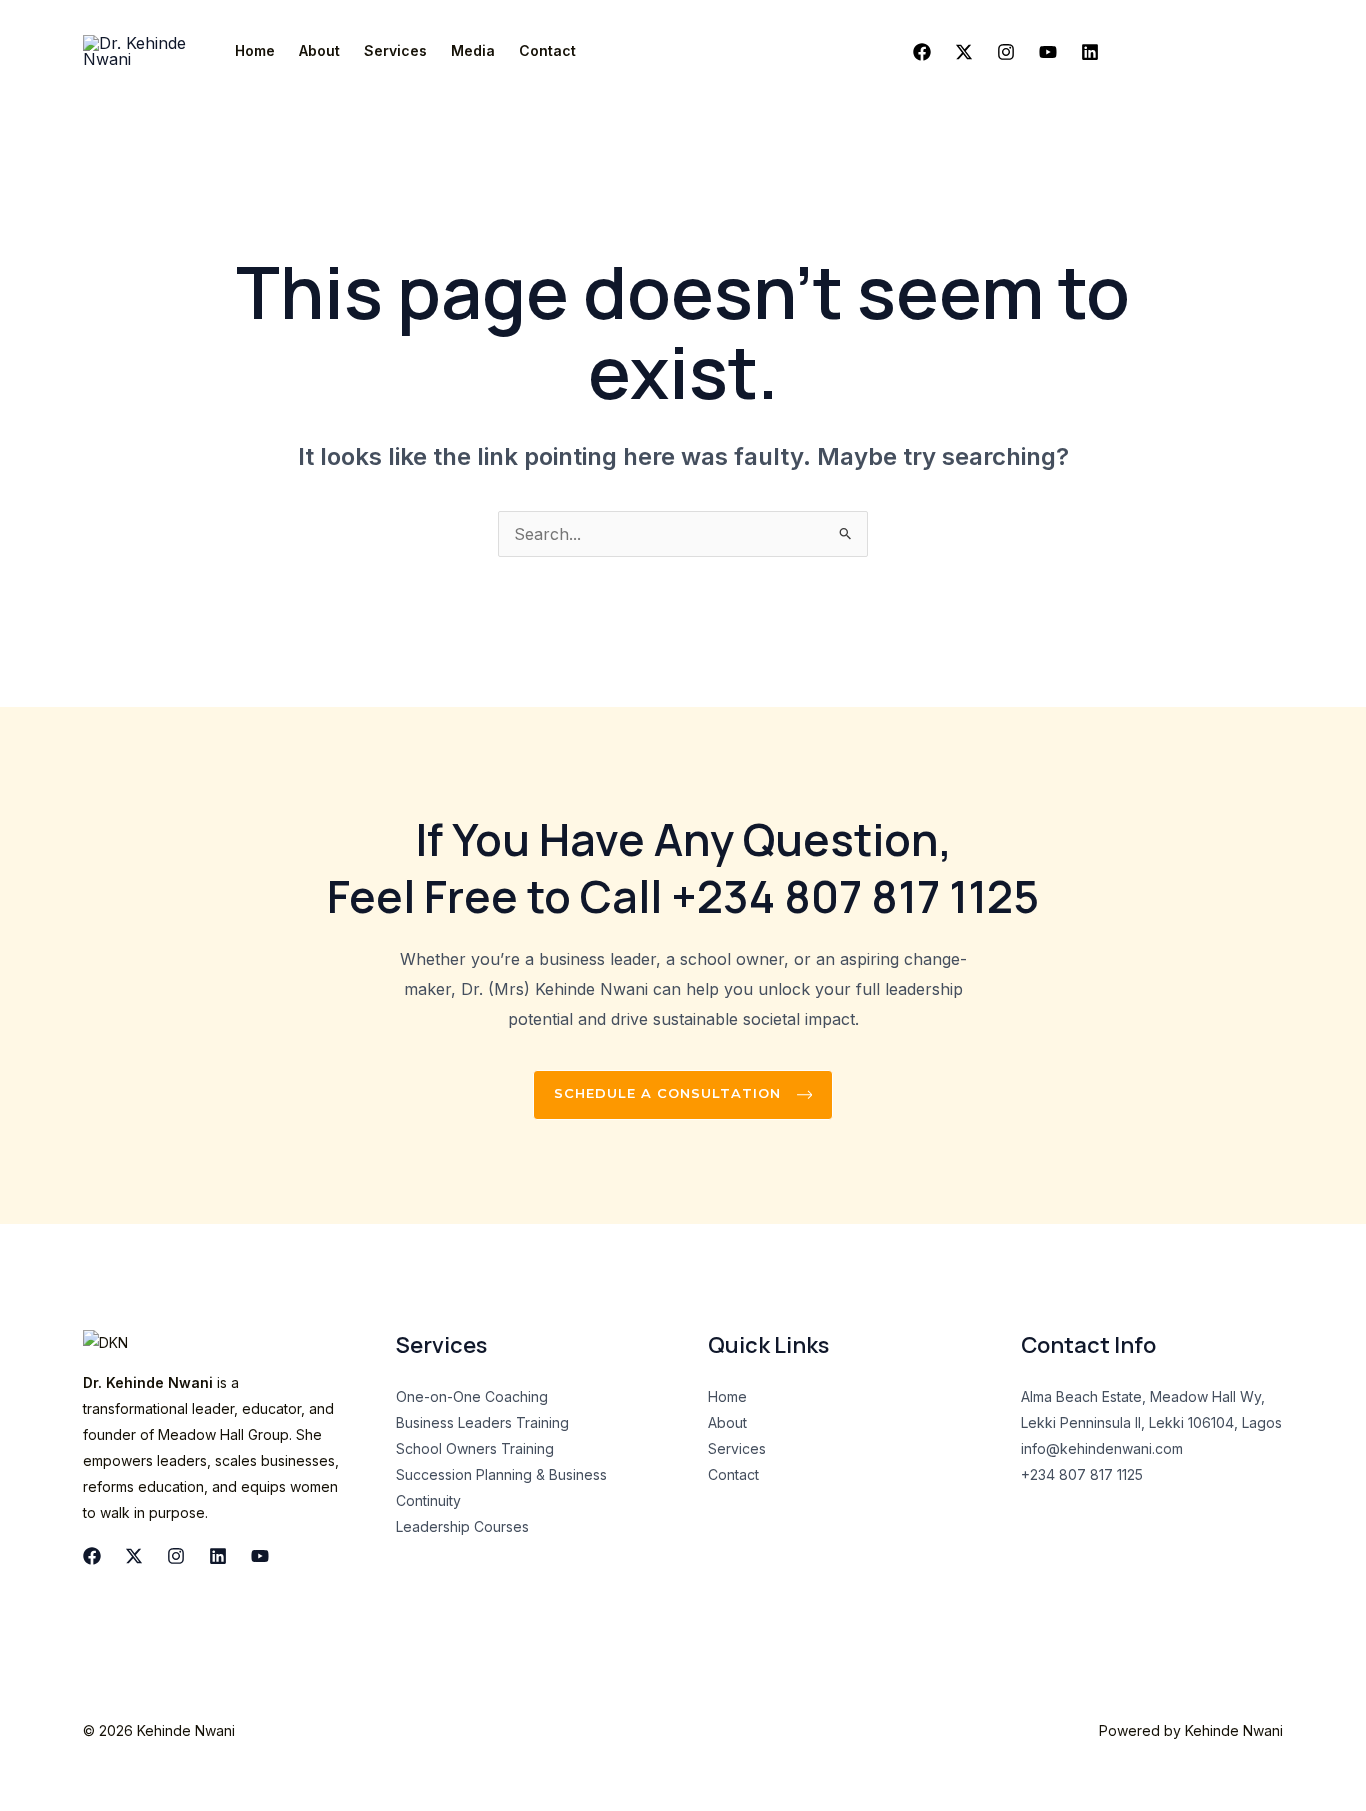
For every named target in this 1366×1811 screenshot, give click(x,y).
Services (395, 50)
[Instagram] (1006, 52)
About (319, 50)
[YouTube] (260, 1556)
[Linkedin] (1090, 52)
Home (255, 50)
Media (473, 50)
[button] (1201, 51)
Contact (547, 50)
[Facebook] (922, 52)
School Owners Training (475, 1448)
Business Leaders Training (482, 1422)
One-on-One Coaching (472, 1396)
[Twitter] (964, 52)
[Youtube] (1048, 52)
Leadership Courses (462, 1526)
